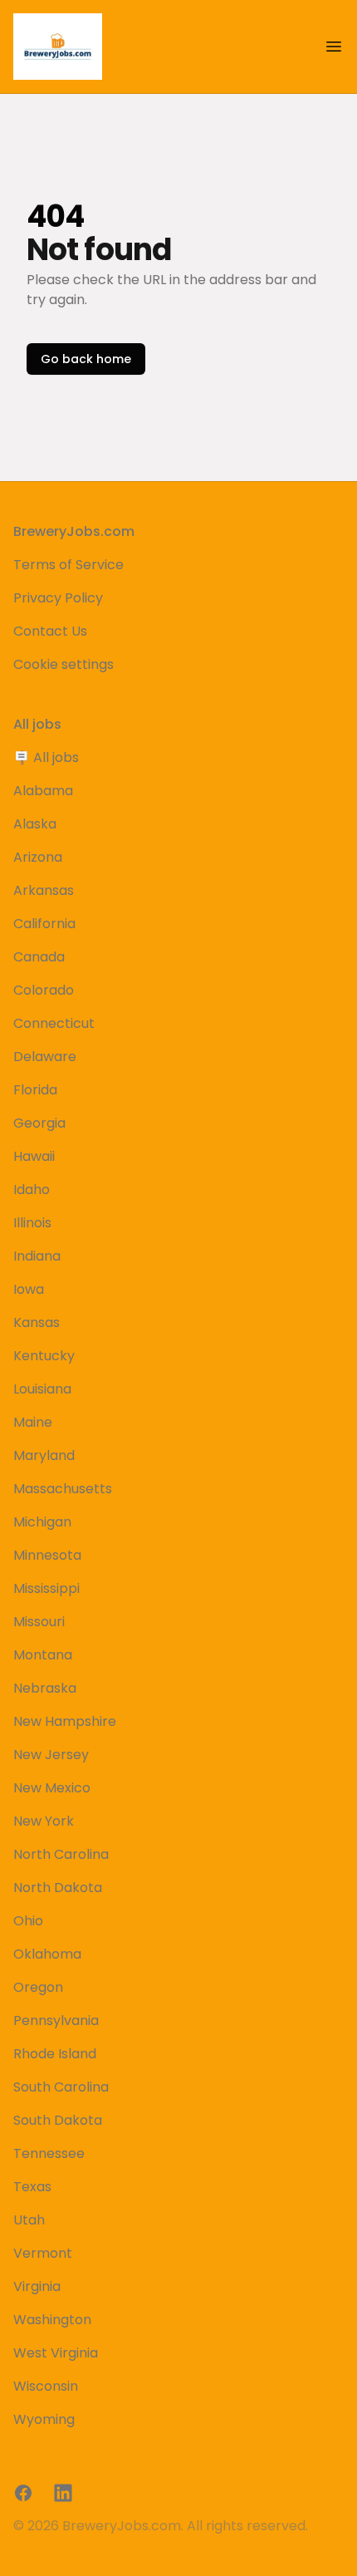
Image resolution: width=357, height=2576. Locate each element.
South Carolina (61, 2087)
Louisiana (42, 1389)
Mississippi (46, 1588)
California (44, 924)
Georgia (39, 1123)
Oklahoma (47, 1954)
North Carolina (61, 1854)
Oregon (38, 1987)
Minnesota (47, 1555)
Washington (52, 2320)
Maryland (44, 1455)
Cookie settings (64, 664)
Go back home (86, 359)
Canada (39, 957)
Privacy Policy (58, 598)
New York (44, 1821)
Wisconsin (46, 2386)
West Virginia (56, 2353)
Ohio (28, 1921)
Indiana (37, 1256)
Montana (43, 1655)
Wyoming (44, 2419)
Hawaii (34, 1156)
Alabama (43, 791)
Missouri (39, 1622)
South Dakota (58, 2120)
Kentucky (44, 1356)
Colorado (44, 990)
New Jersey (51, 1755)
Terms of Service (68, 565)
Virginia (37, 2286)
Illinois (32, 1223)
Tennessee (49, 2153)
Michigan (42, 1522)
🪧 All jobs (46, 757)
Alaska (35, 824)
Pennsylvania (56, 2020)
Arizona (38, 857)
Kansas (37, 1322)
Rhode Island (55, 2054)
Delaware (45, 1057)
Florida (35, 1090)
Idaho (32, 1190)
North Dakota (58, 1888)
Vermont (43, 2253)
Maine (33, 1422)
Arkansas (44, 890)
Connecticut (54, 1023)
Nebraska (45, 1688)
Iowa (29, 1289)
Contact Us (50, 631)
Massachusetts (63, 1489)
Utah (29, 2220)
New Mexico (52, 1788)
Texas (32, 2187)
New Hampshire (65, 1721)
